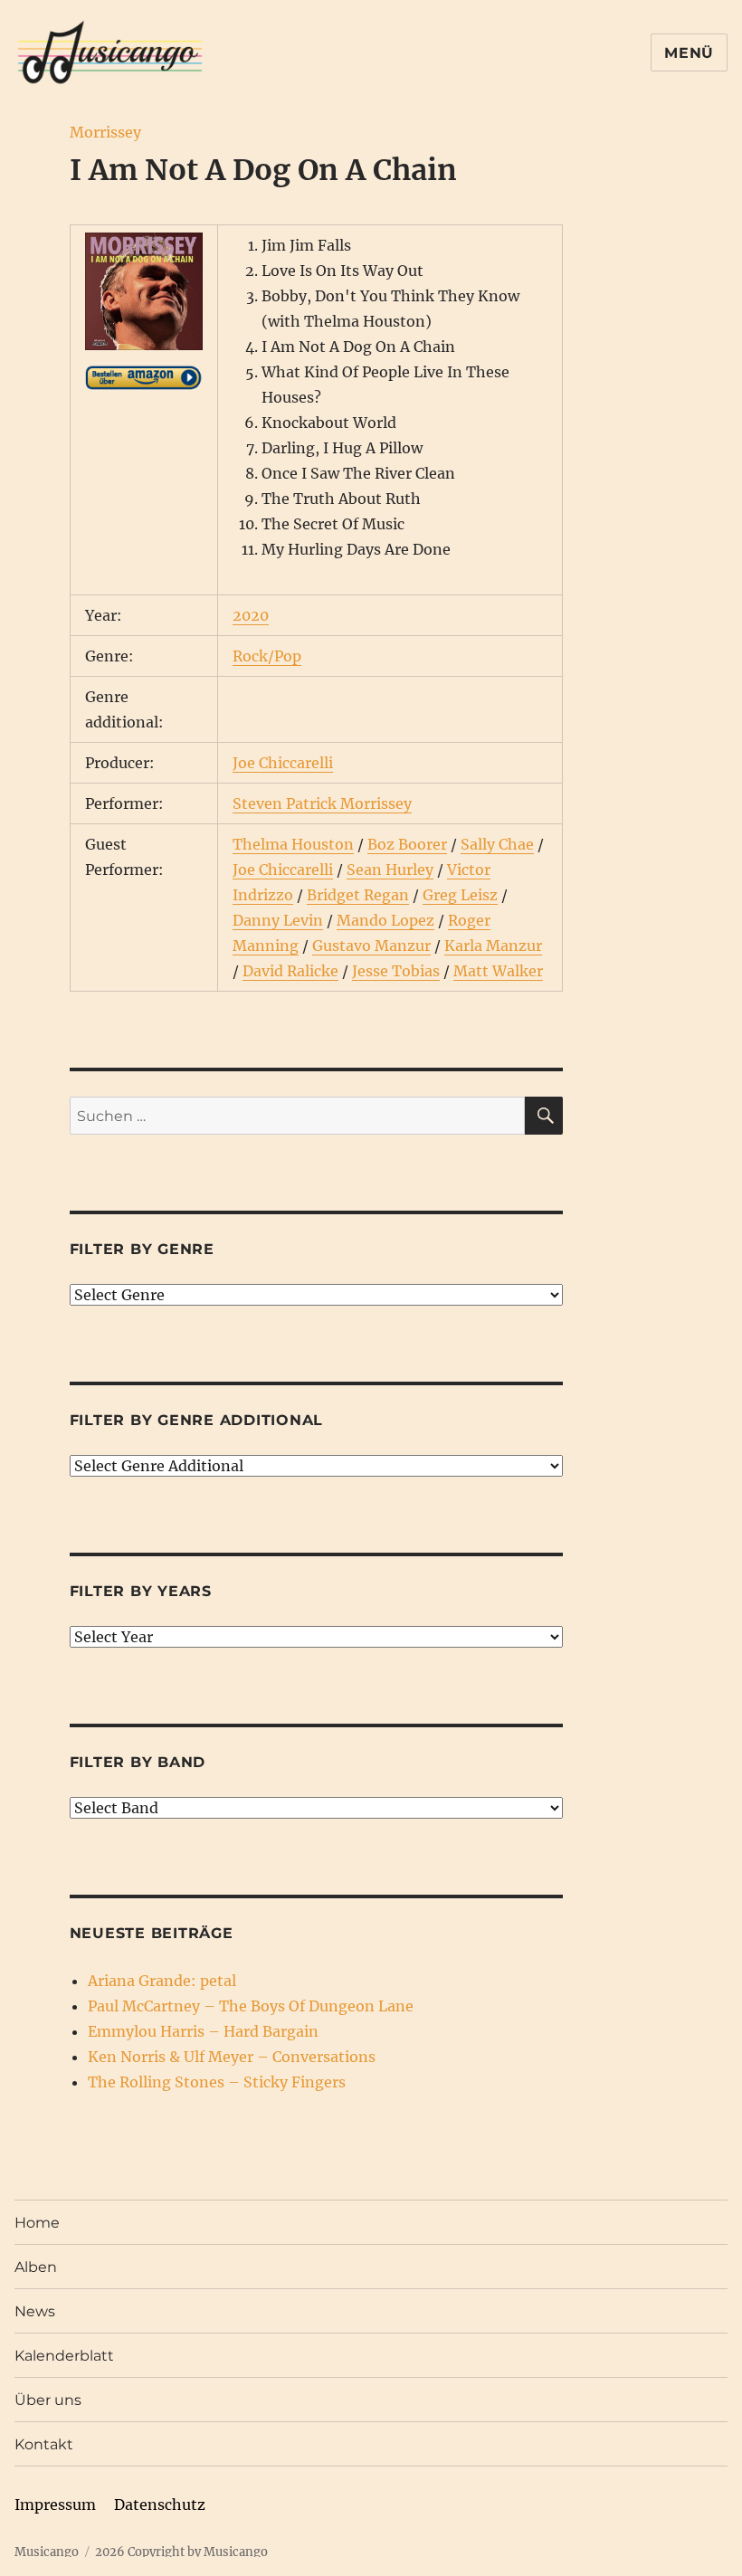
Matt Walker (498, 971)
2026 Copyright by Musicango (181, 2552)
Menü (689, 53)
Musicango (47, 2552)
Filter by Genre (142, 1249)
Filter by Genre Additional (197, 1420)
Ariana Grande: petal (162, 1981)
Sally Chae (497, 844)
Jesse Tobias (396, 971)
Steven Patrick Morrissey (322, 803)
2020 (251, 615)
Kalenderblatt (64, 2356)
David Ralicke (290, 971)
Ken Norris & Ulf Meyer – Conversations (232, 2057)
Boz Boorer (407, 844)
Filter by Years (141, 1591)
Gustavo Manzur (371, 946)
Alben (36, 2267)
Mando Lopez (385, 920)
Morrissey (105, 132)
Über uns (48, 2400)
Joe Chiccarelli (283, 763)
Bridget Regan (358, 895)
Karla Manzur (493, 946)
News (35, 2311)
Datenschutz (160, 2505)
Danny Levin (278, 920)
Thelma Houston (293, 844)
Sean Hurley (390, 870)
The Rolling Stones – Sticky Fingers (217, 2082)
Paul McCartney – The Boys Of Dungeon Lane (251, 2006)
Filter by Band (138, 1762)
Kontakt (44, 2444)
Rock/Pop (267, 656)
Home (37, 2223)
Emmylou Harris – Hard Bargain (203, 2031)
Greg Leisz (460, 895)
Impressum (55, 2505)
